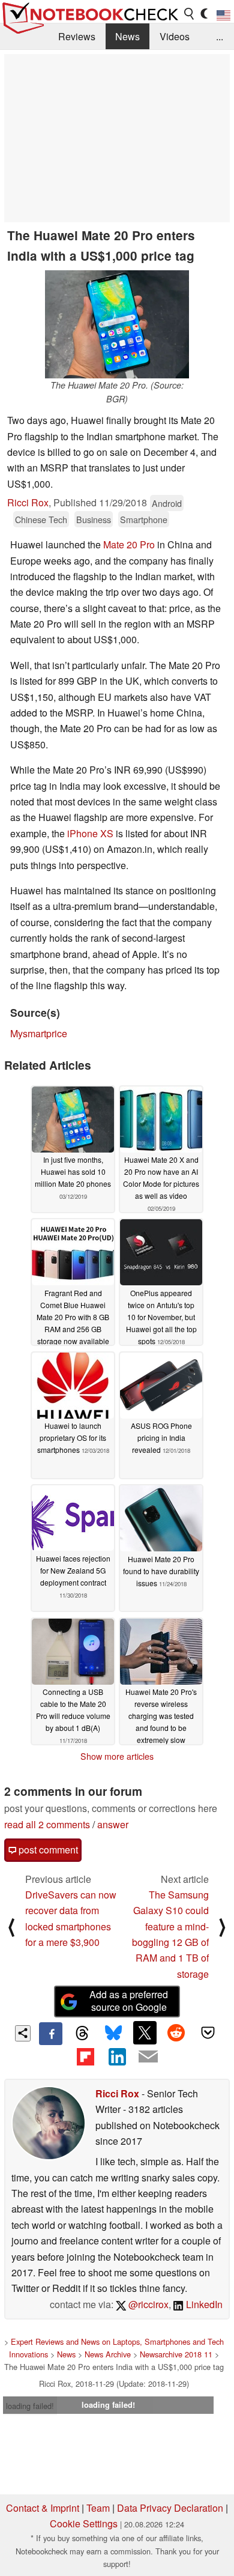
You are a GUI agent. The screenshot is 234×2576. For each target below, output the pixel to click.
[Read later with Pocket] (208, 2032)
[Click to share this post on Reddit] (176, 2032)
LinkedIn (203, 2304)
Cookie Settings (84, 2523)
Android (167, 503)
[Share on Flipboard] (85, 2056)
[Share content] (23, 2033)
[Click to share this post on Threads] (82, 2034)
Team (98, 2508)
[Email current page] (148, 2057)
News (127, 36)
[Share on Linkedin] (117, 2056)
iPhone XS (90, 833)
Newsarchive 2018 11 (176, 2354)
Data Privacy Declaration (170, 2508)
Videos (175, 36)
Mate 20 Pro (129, 544)
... (220, 36)
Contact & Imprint (43, 2508)
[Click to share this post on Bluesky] (113, 2034)
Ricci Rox (28, 502)
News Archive (108, 2354)
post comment (47, 1850)
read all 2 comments (47, 1824)
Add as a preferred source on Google (129, 2001)
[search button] (190, 14)
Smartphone (144, 519)
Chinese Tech (41, 519)
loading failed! (30, 2406)
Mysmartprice (39, 1033)
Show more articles (117, 1756)
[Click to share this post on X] (145, 2032)
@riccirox (147, 2304)
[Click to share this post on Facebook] (50, 2034)
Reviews (77, 36)
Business (94, 519)
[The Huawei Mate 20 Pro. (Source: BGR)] (117, 324)
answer (113, 1824)
